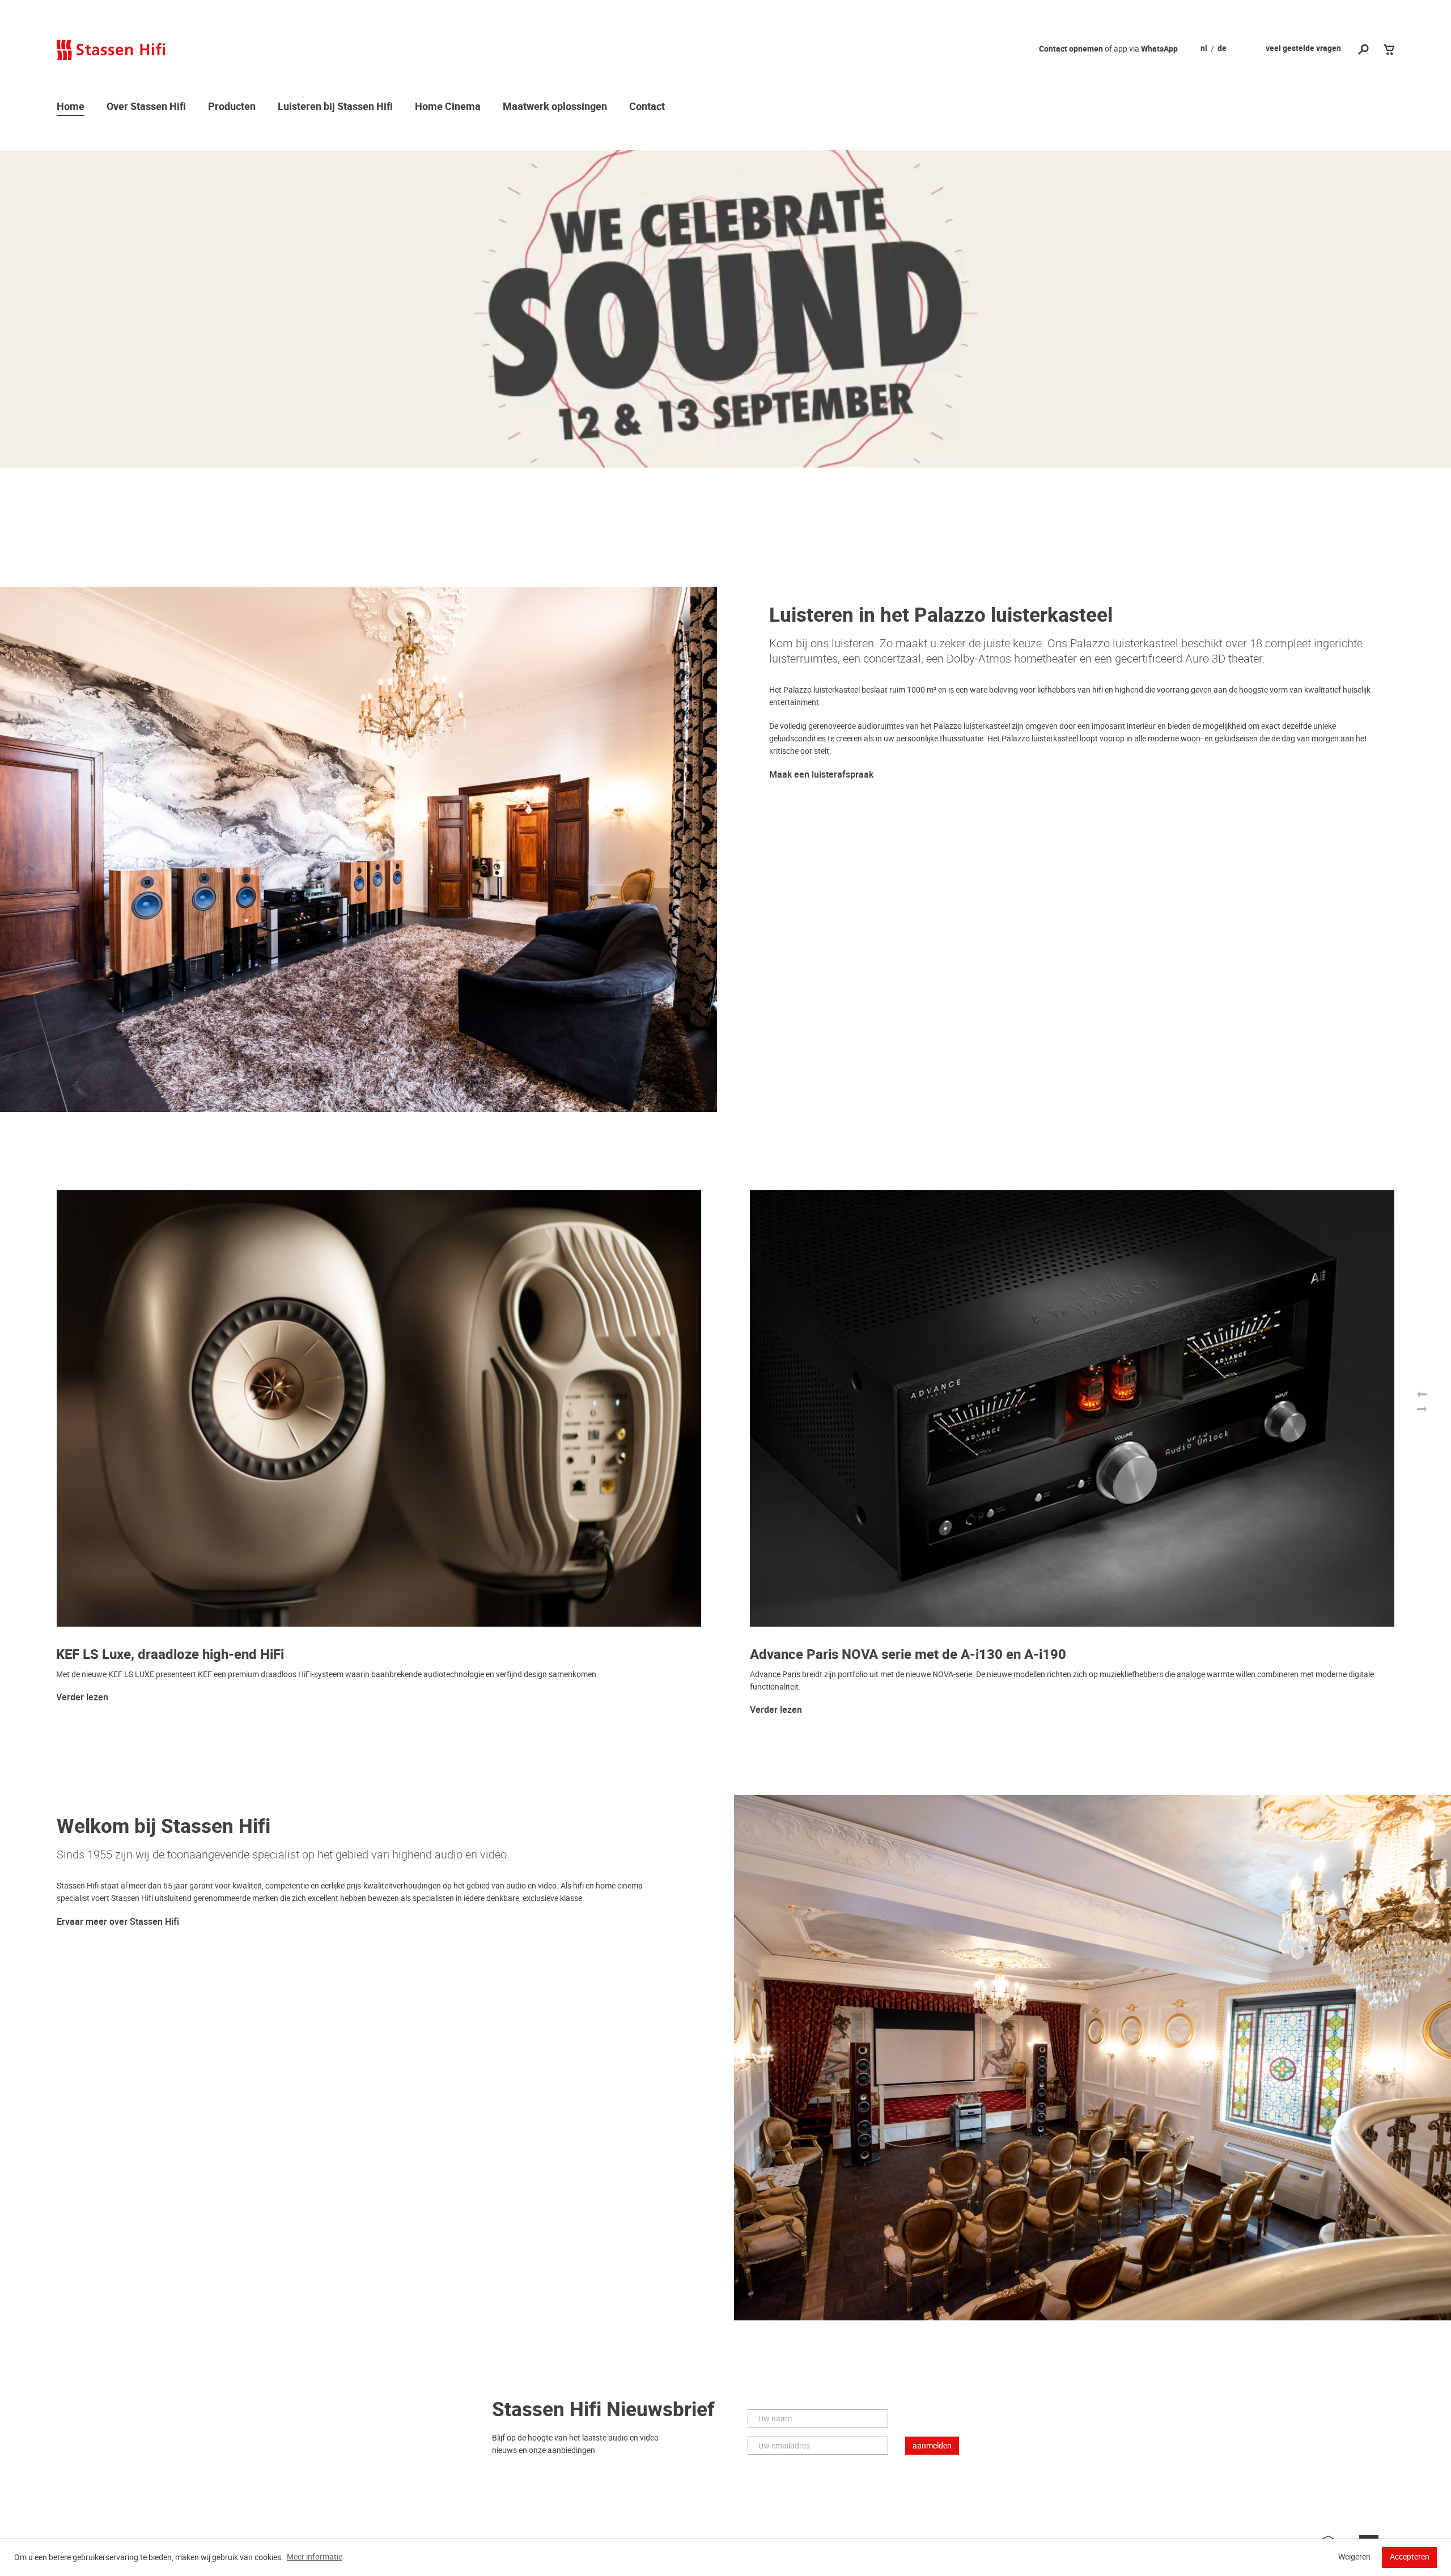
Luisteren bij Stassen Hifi (335, 107)
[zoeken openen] (1363, 50)
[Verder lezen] (725, 309)
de (1222, 49)
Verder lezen (82, 1697)
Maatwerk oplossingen (555, 107)
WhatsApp (1159, 49)
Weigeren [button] (1354, 2557)
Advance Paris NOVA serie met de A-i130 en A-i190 (908, 1655)
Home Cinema (448, 107)
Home (71, 107)
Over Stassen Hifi (146, 107)
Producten (232, 107)
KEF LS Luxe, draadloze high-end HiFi (170, 1655)
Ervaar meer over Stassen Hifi (118, 1922)
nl (1204, 49)
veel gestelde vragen (1303, 48)
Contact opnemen (1071, 49)
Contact (647, 107)
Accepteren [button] (1410, 2557)
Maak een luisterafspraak (821, 775)
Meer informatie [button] (315, 2557)
